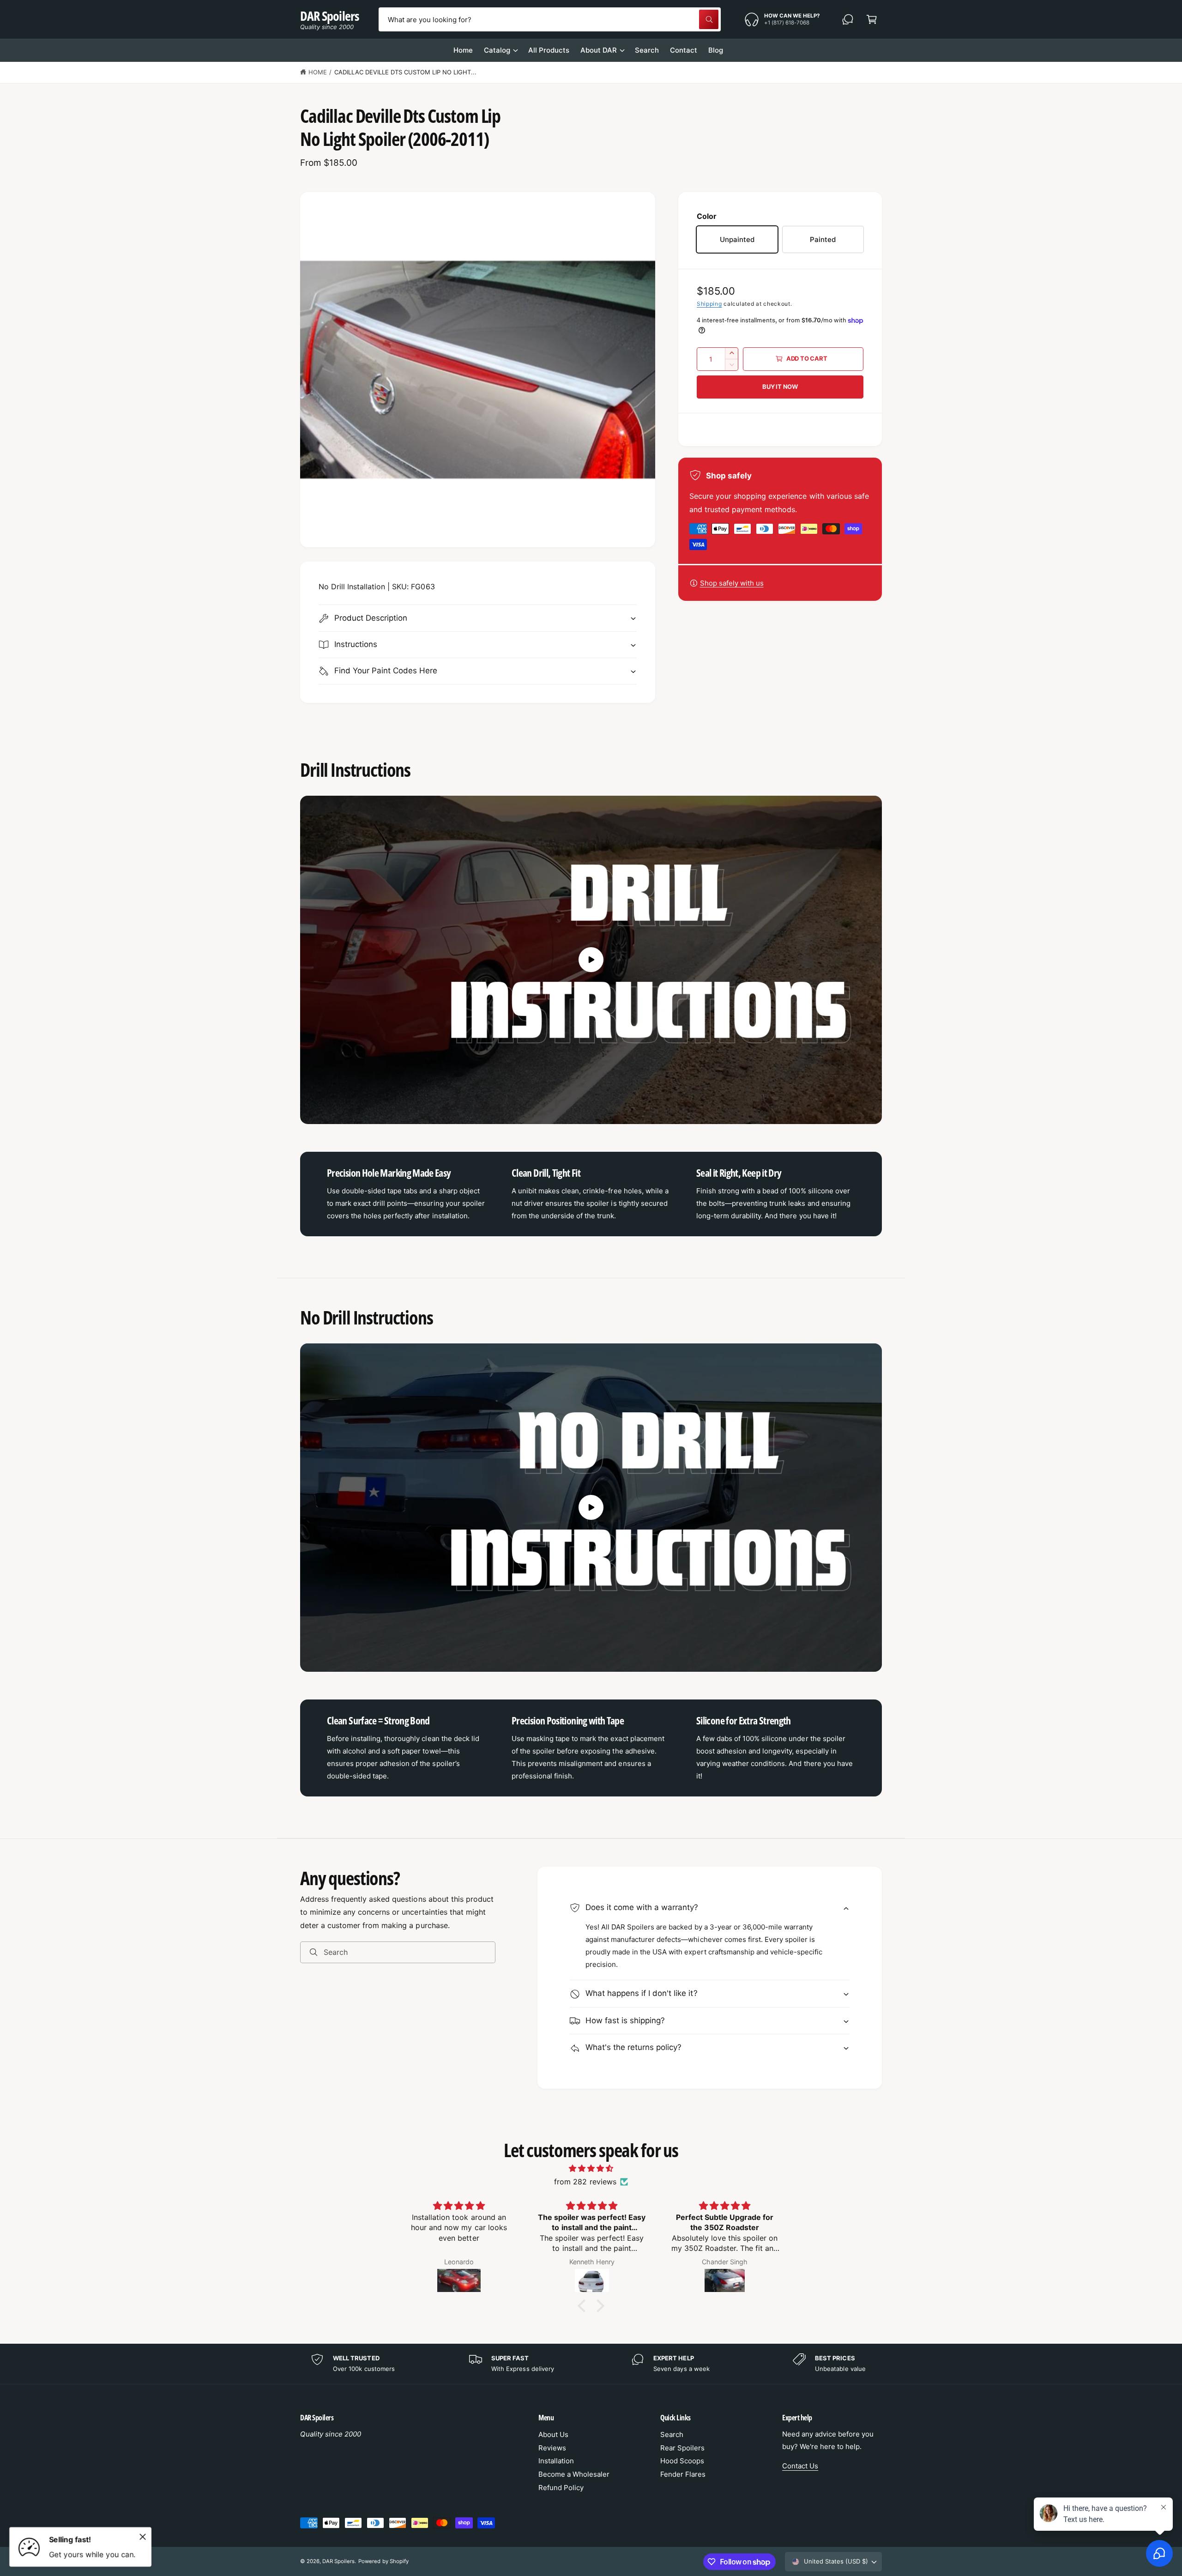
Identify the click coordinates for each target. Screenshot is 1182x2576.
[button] (872, 19)
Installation (556, 2461)
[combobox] (549, 19)
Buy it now (780, 387)
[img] (591, 2168)
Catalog (497, 50)
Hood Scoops (682, 2461)
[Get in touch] (848, 19)
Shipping (709, 304)
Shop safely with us (732, 583)
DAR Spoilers (338, 2561)
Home (318, 72)
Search (672, 2434)
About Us (553, 2434)
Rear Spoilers (682, 2448)
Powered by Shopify (383, 2561)
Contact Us (800, 2466)
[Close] (143, 2537)
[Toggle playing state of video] (591, 960)
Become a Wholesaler (574, 2474)
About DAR (599, 50)
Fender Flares (683, 2474)
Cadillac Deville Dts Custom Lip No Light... (406, 72)
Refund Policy (561, 2488)
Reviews (552, 2448)
